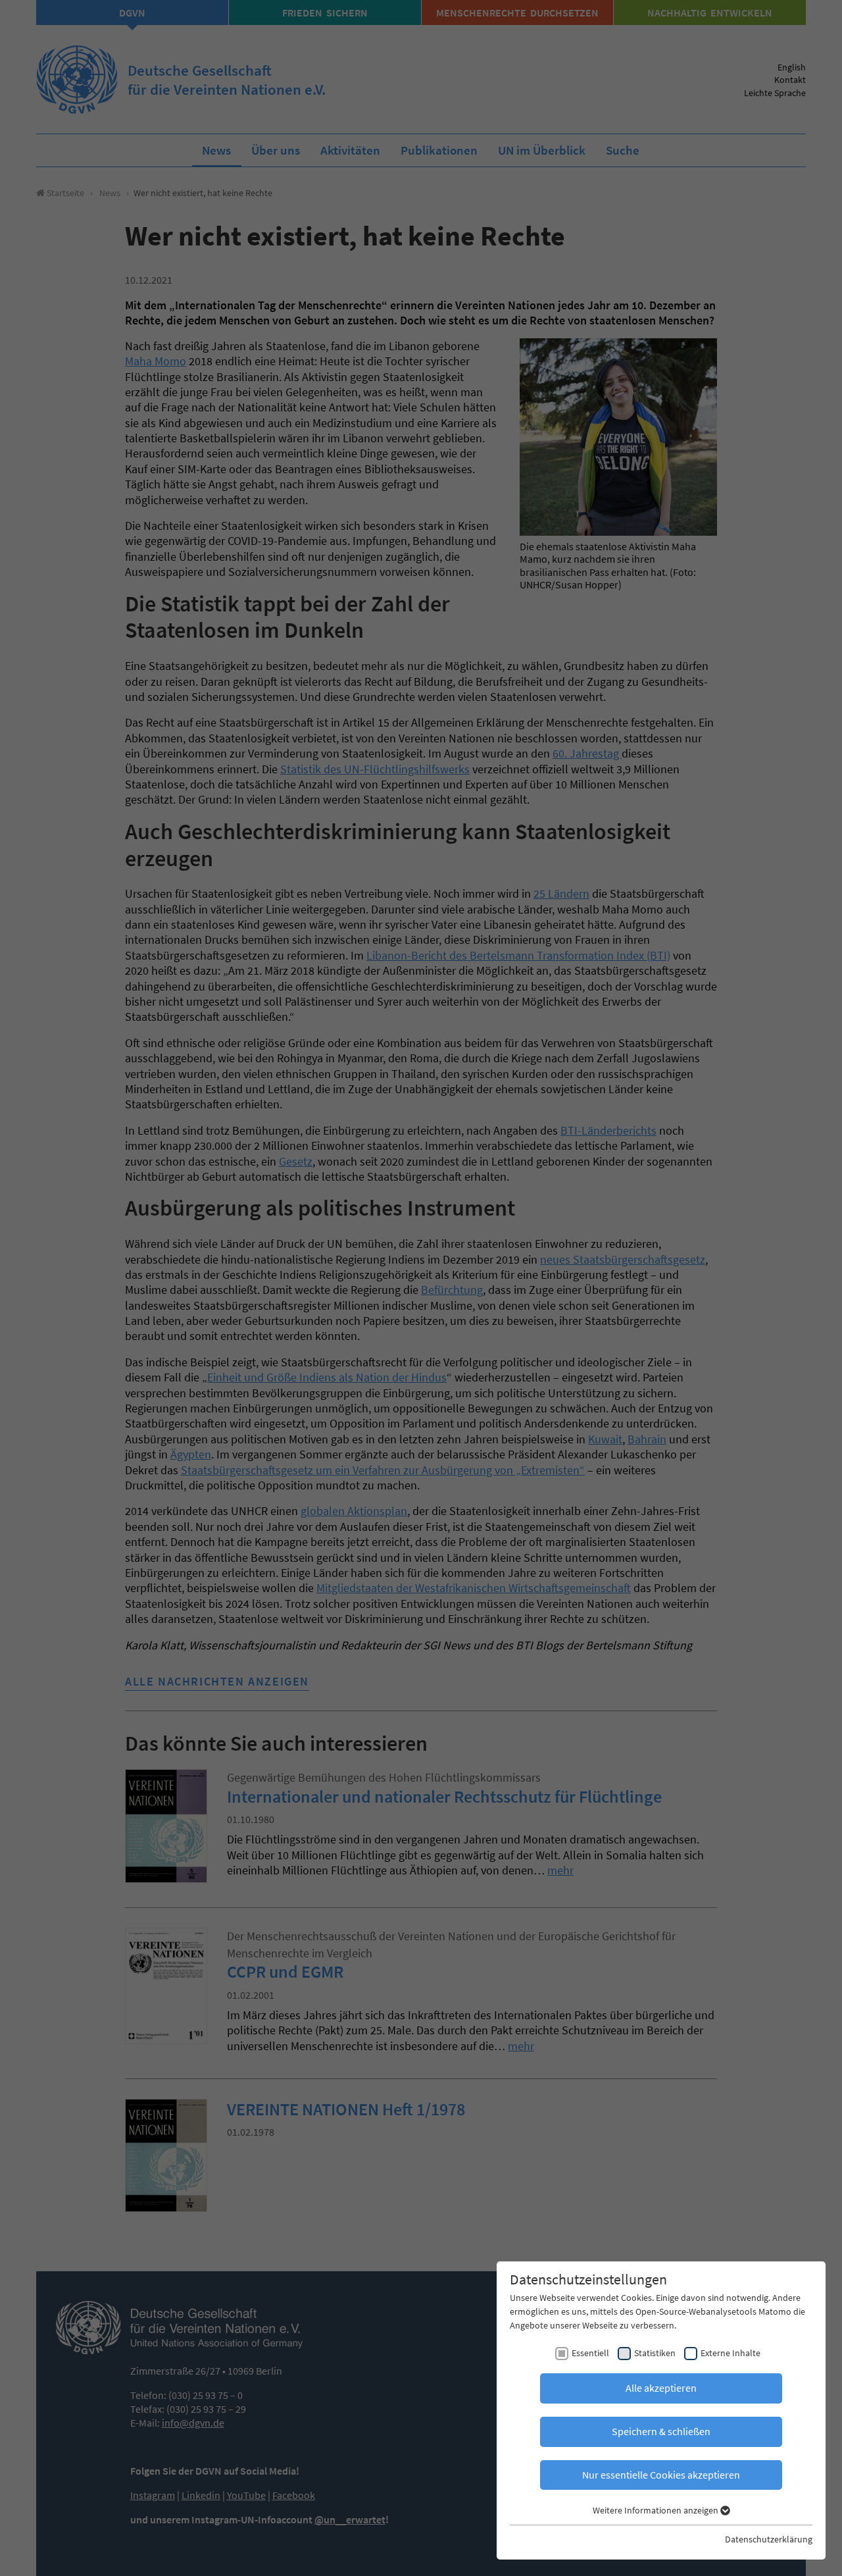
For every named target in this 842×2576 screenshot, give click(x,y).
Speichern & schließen (661, 2431)
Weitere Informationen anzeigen (656, 2510)
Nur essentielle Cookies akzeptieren (661, 2475)
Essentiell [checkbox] (590, 2353)
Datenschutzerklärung (769, 2539)
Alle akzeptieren (661, 2388)
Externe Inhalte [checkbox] (731, 2353)
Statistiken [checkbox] (655, 2353)
